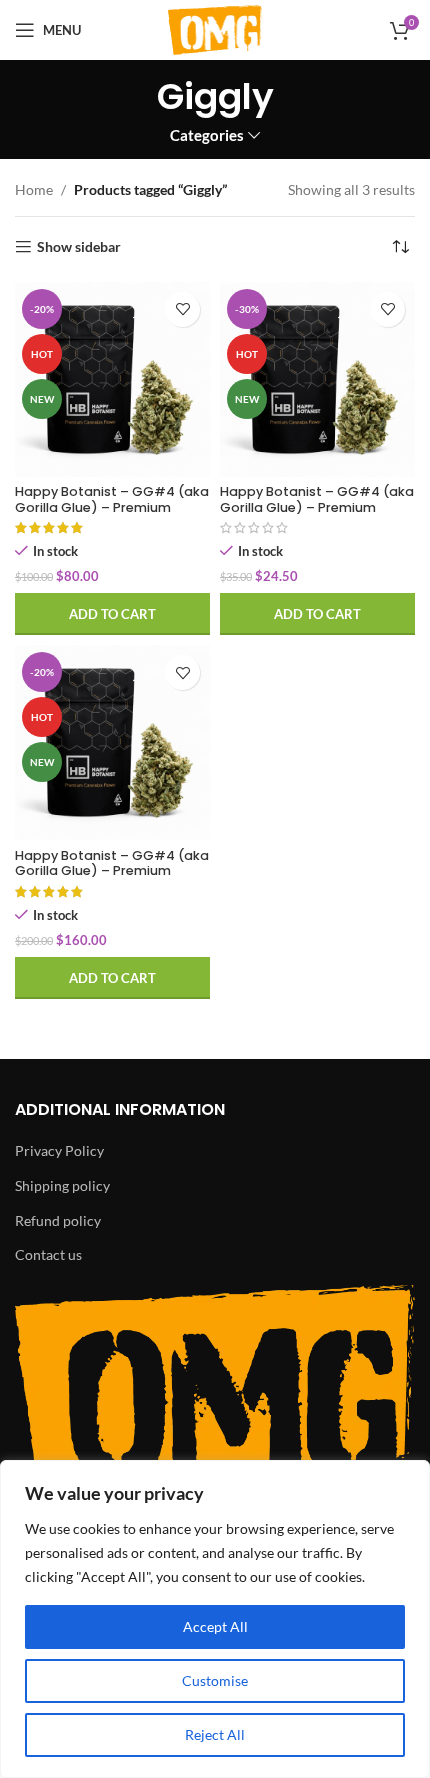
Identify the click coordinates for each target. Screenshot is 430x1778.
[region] (215, 1619)
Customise (215, 1680)
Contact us (48, 1254)
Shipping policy (62, 1185)
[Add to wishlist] (182, 309)
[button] (112, 614)
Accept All (215, 1626)
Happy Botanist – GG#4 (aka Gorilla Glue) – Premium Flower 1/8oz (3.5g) (317, 506)
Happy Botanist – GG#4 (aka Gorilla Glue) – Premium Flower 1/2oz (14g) (112, 506)
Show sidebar (79, 247)
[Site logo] (215, 28)
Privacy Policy (59, 1150)
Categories (207, 135)
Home (34, 189)
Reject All (215, 1734)
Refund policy (58, 1220)
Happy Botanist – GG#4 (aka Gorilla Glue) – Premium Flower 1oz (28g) (112, 870)
